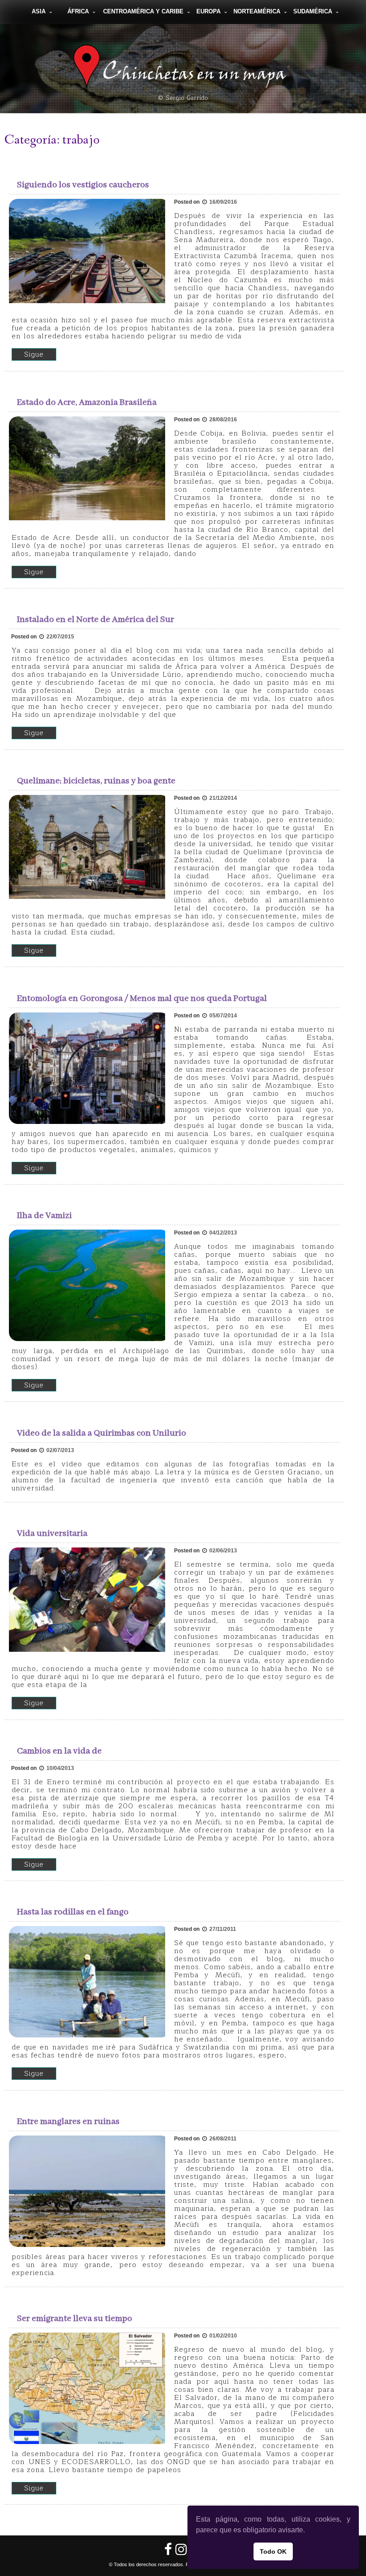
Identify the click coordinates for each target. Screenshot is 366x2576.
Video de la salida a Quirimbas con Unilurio (102, 1433)
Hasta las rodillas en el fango (73, 1912)
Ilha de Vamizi (44, 1216)
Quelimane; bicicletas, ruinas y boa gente (96, 781)
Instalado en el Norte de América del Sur (96, 619)
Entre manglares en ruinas (68, 2121)
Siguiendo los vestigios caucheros (83, 185)
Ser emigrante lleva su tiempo (75, 2319)
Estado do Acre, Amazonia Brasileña (87, 402)
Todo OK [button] (273, 2551)
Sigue (34, 354)
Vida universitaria (52, 1533)
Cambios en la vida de (59, 1751)
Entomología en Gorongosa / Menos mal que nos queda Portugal (142, 998)
